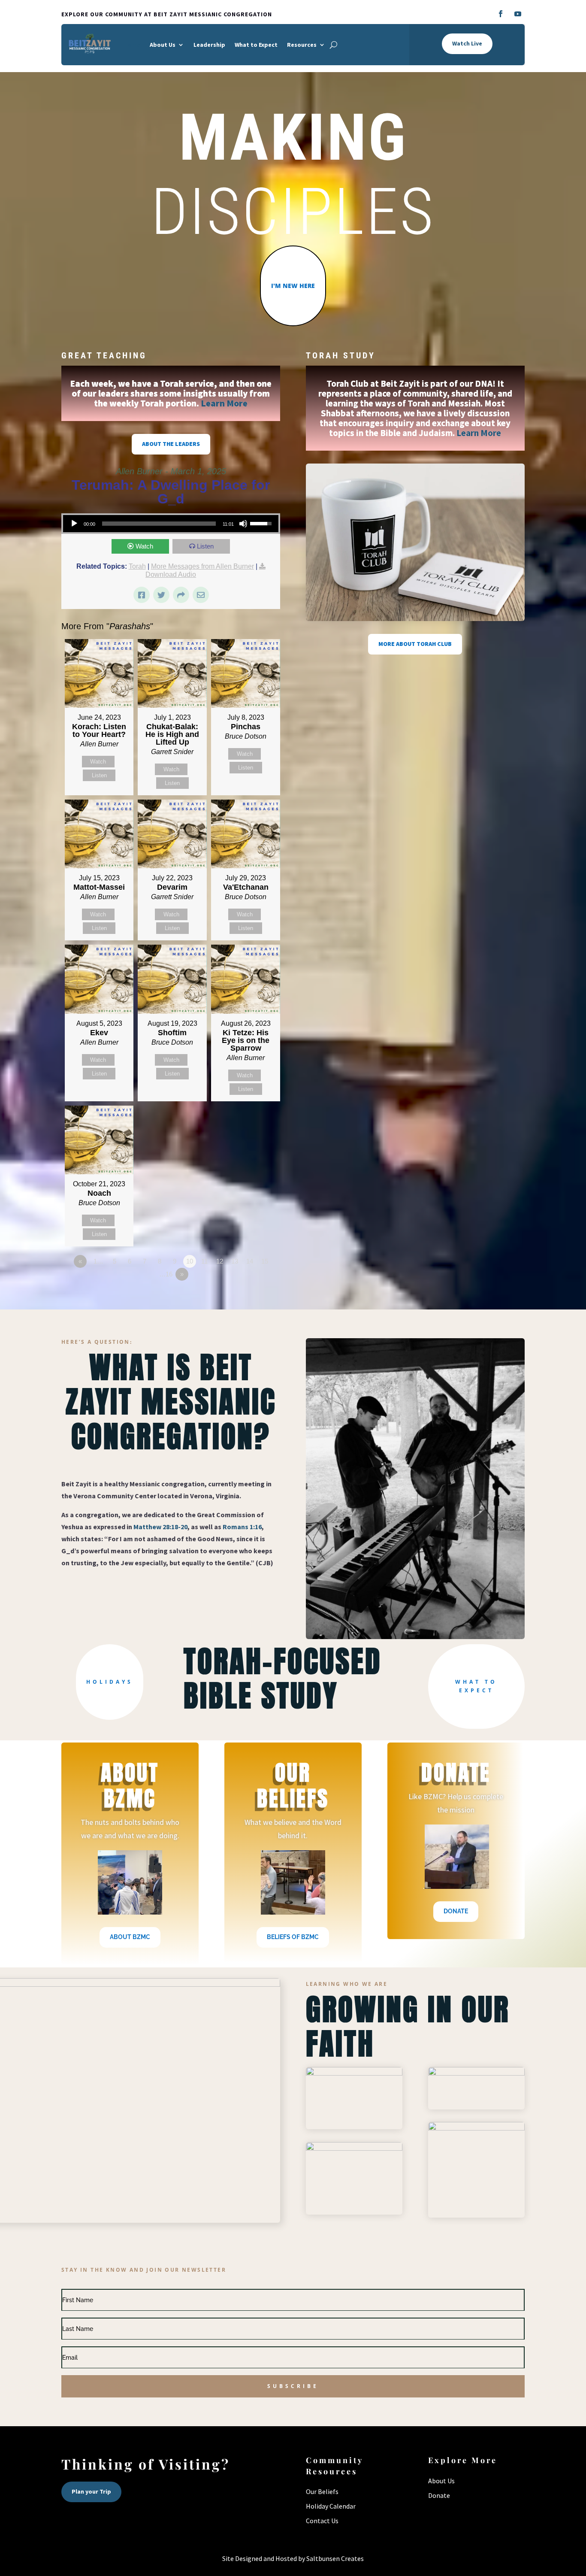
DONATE (456, 1911)
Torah (137, 566)
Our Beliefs (322, 2491)
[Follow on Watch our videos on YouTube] (518, 14)
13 (235, 1261)
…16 (166, 1274)
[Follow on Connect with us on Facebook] (501, 14)
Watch (144, 546)
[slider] (262, 523)
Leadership (209, 45)
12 (220, 1261)
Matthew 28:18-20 (160, 1527)
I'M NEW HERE (293, 286)
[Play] (74, 524)
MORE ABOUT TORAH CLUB (415, 644)
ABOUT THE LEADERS (171, 444)
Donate (439, 2495)
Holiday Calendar (331, 2506)
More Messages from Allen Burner (202, 566)
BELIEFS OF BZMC (293, 1937)
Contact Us (322, 2521)
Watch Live (467, 43)
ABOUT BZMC (130, 1937)
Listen (205, 546)
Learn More (224, 403)
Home (132, 45)
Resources (302, 45)
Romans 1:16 (242, 1527)
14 (250, 1261)
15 (265, 1261)
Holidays (110, 1682)
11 (204, 1261)
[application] (171, 524)
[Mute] (243, 524)
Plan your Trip (91, 2491)
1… (98, 1261)
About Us (163, 45)
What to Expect (256, 45)
